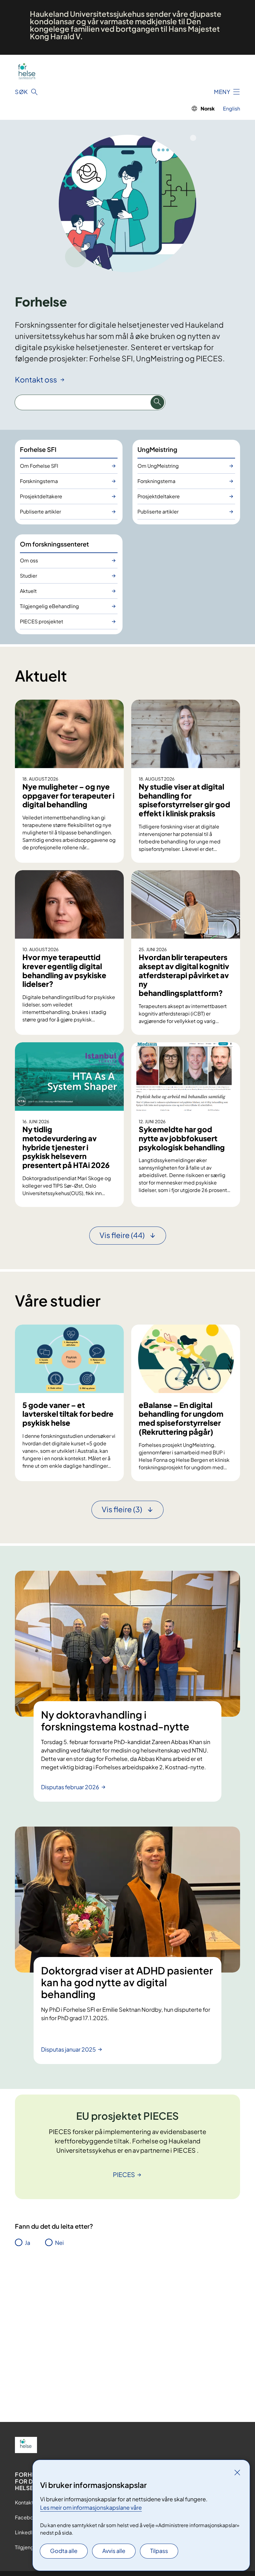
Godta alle (64, 2551)
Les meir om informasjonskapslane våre (91, 2507)
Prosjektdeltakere (41, 496)
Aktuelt (28, 591)
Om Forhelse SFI (39, 466)
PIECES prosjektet (42, 621)
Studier (28, 576)
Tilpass (159, 2551)
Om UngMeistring (158, 466)
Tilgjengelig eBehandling (49, 606)
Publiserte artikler (40, 511)
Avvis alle (114, 2551)
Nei (59, 2243)
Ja (28, 2243)
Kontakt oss (37, 379)
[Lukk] (237, 2472)
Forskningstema (39, 481)
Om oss (29, 560)
